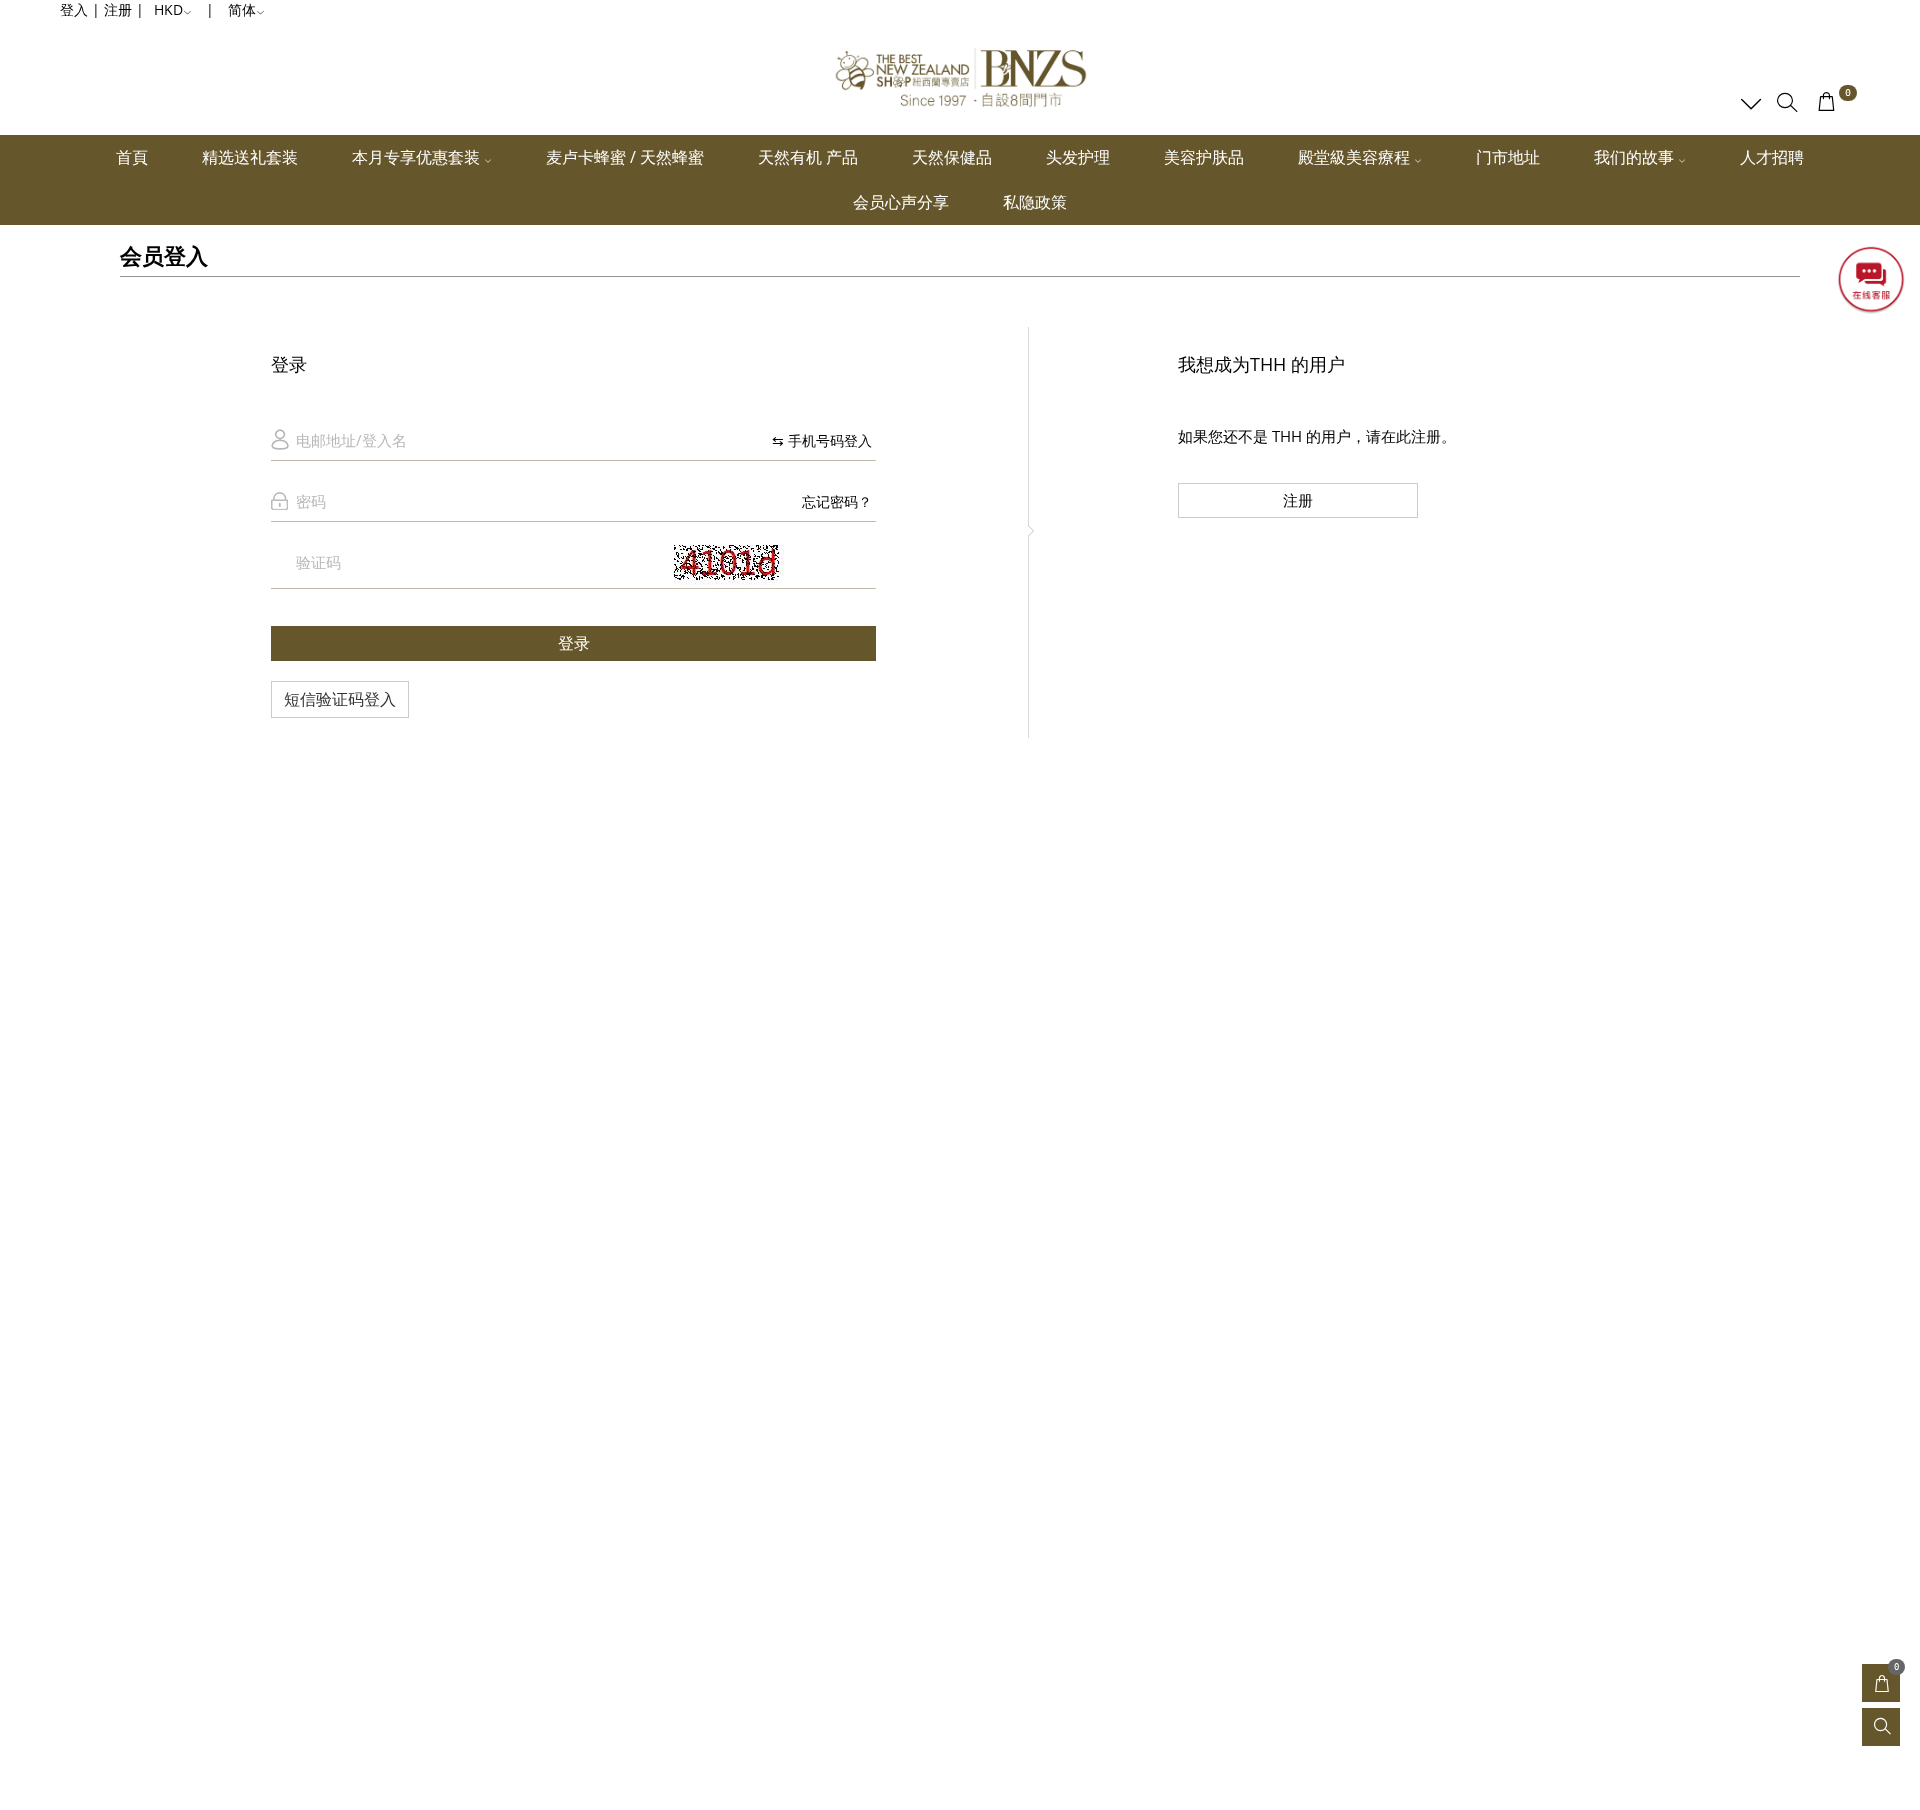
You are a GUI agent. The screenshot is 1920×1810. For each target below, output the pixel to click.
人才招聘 (1772, 157)
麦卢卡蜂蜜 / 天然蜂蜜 (625, 157)
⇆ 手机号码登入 (822, 440)
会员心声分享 (901, 202)
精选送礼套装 (250, 157)
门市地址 (1508, 157)
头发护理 (1078, 157)
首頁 (132, 157)
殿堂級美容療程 (1356, 157)
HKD (168, 9)
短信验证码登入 (340, 699)
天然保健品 (952, 157)
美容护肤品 (1204, 157)
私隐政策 (1035, 202)
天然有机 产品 (808, 157)
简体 (242, 9)
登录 (574, 643)
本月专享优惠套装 (418, 157)
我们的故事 (1636, 157)
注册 (1298, 500)
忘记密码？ (837, 501)
